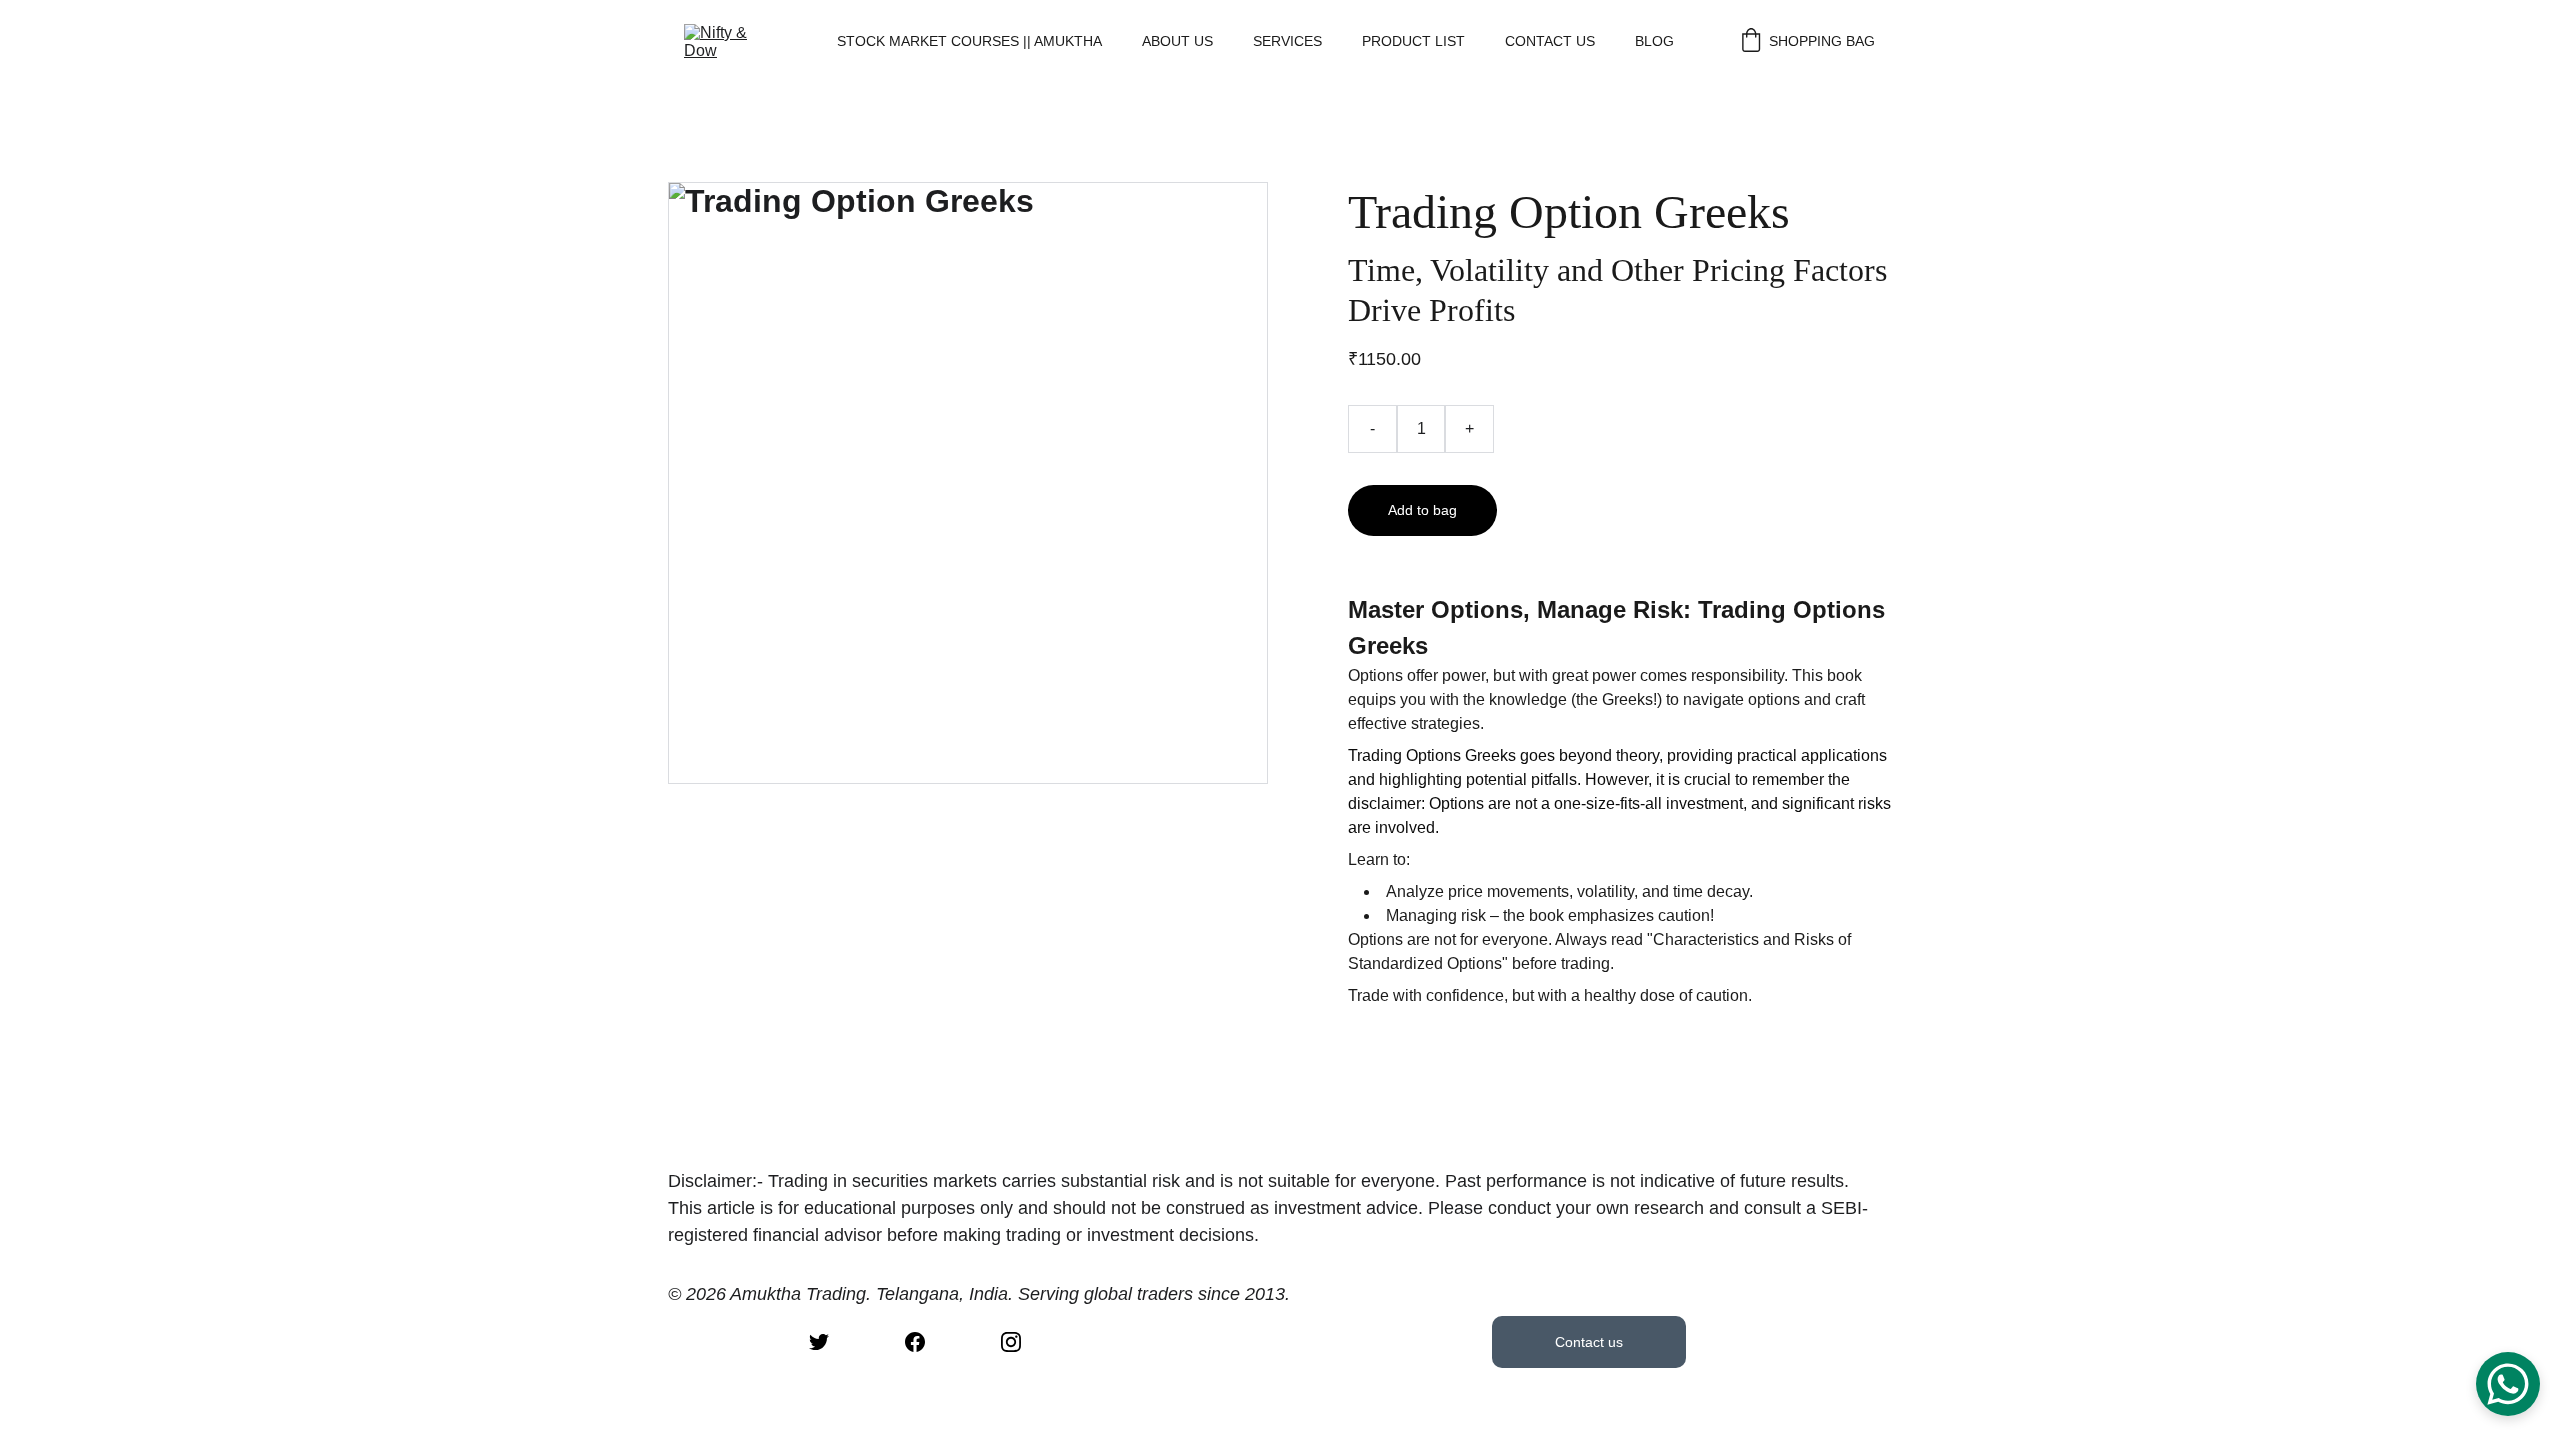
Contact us (1589, 1341)
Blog (1654, 41)
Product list (1413, 41)
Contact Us (1550, 41)
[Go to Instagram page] (1011, 1342)
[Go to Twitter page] (819, 1342)
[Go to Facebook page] (915, 1342)
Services (1287, 41)
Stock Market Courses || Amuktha (969, 41)
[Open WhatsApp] (2508, 1384)
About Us (1177, 41)
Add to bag (1422, 510)
